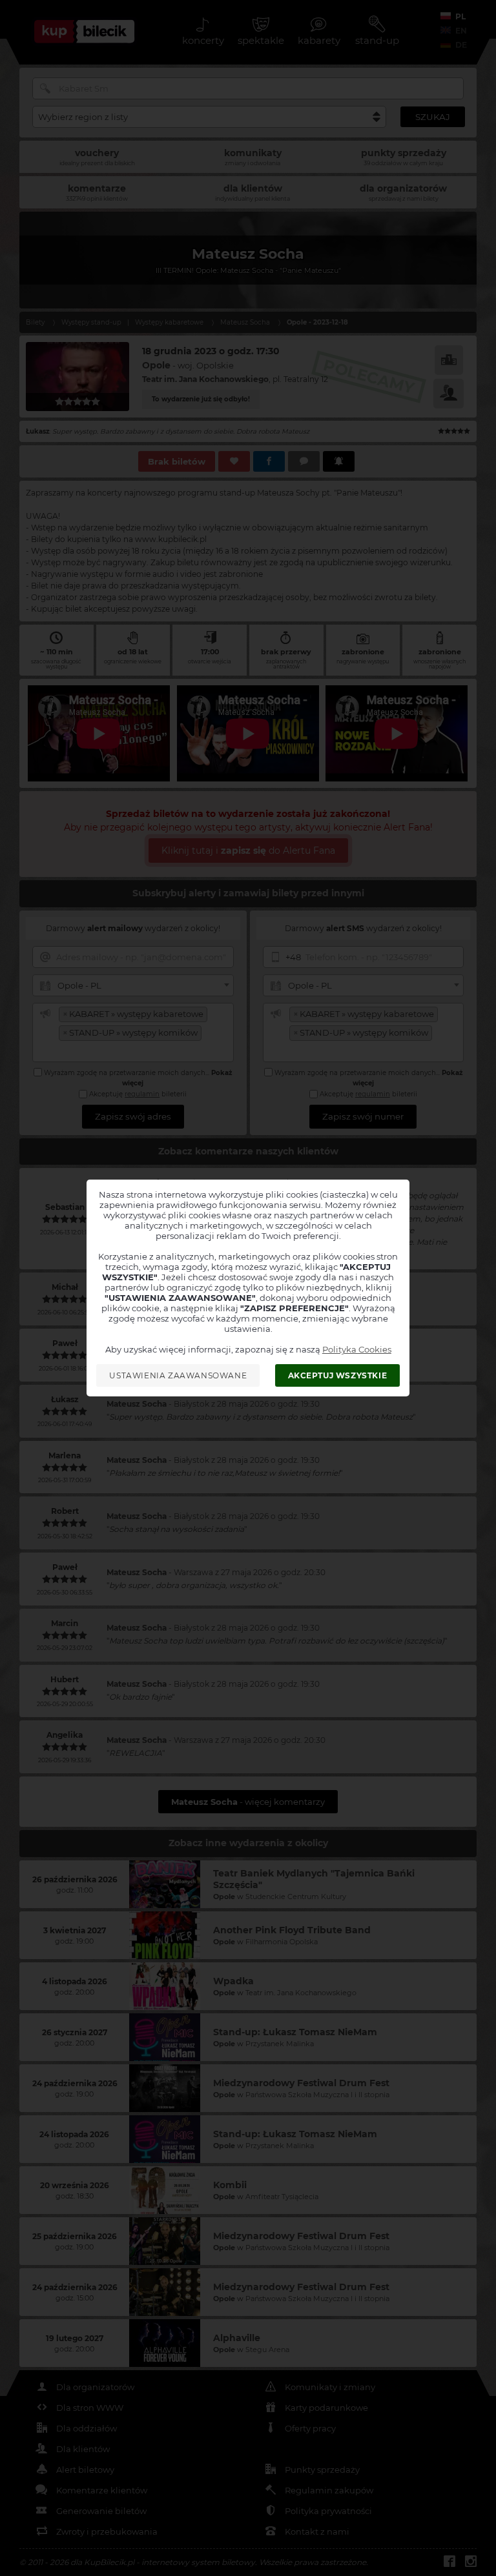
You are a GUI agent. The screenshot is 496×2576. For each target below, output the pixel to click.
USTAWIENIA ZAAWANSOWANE (178, 1375)
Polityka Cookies (357, 1349)
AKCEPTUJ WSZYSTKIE (338, 1375)
